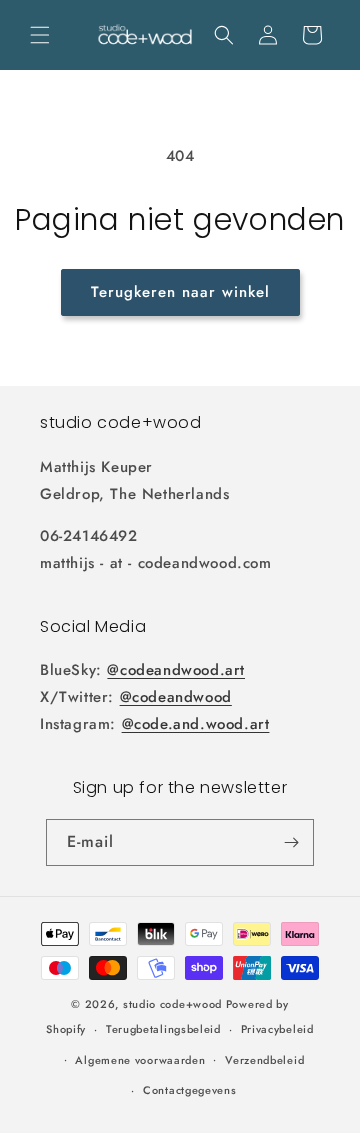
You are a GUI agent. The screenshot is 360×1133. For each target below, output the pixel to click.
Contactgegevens (190, 1090)
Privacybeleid (277, 1029)
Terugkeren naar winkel (180, 292)
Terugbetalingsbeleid (163, 1029)
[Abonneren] (291, 842)
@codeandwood (176, 697)
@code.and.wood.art (196, 724)
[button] (40, 35)
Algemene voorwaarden (140, 1060)
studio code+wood (172, 1004)
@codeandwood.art (176, 670)
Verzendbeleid (264, 1060)
